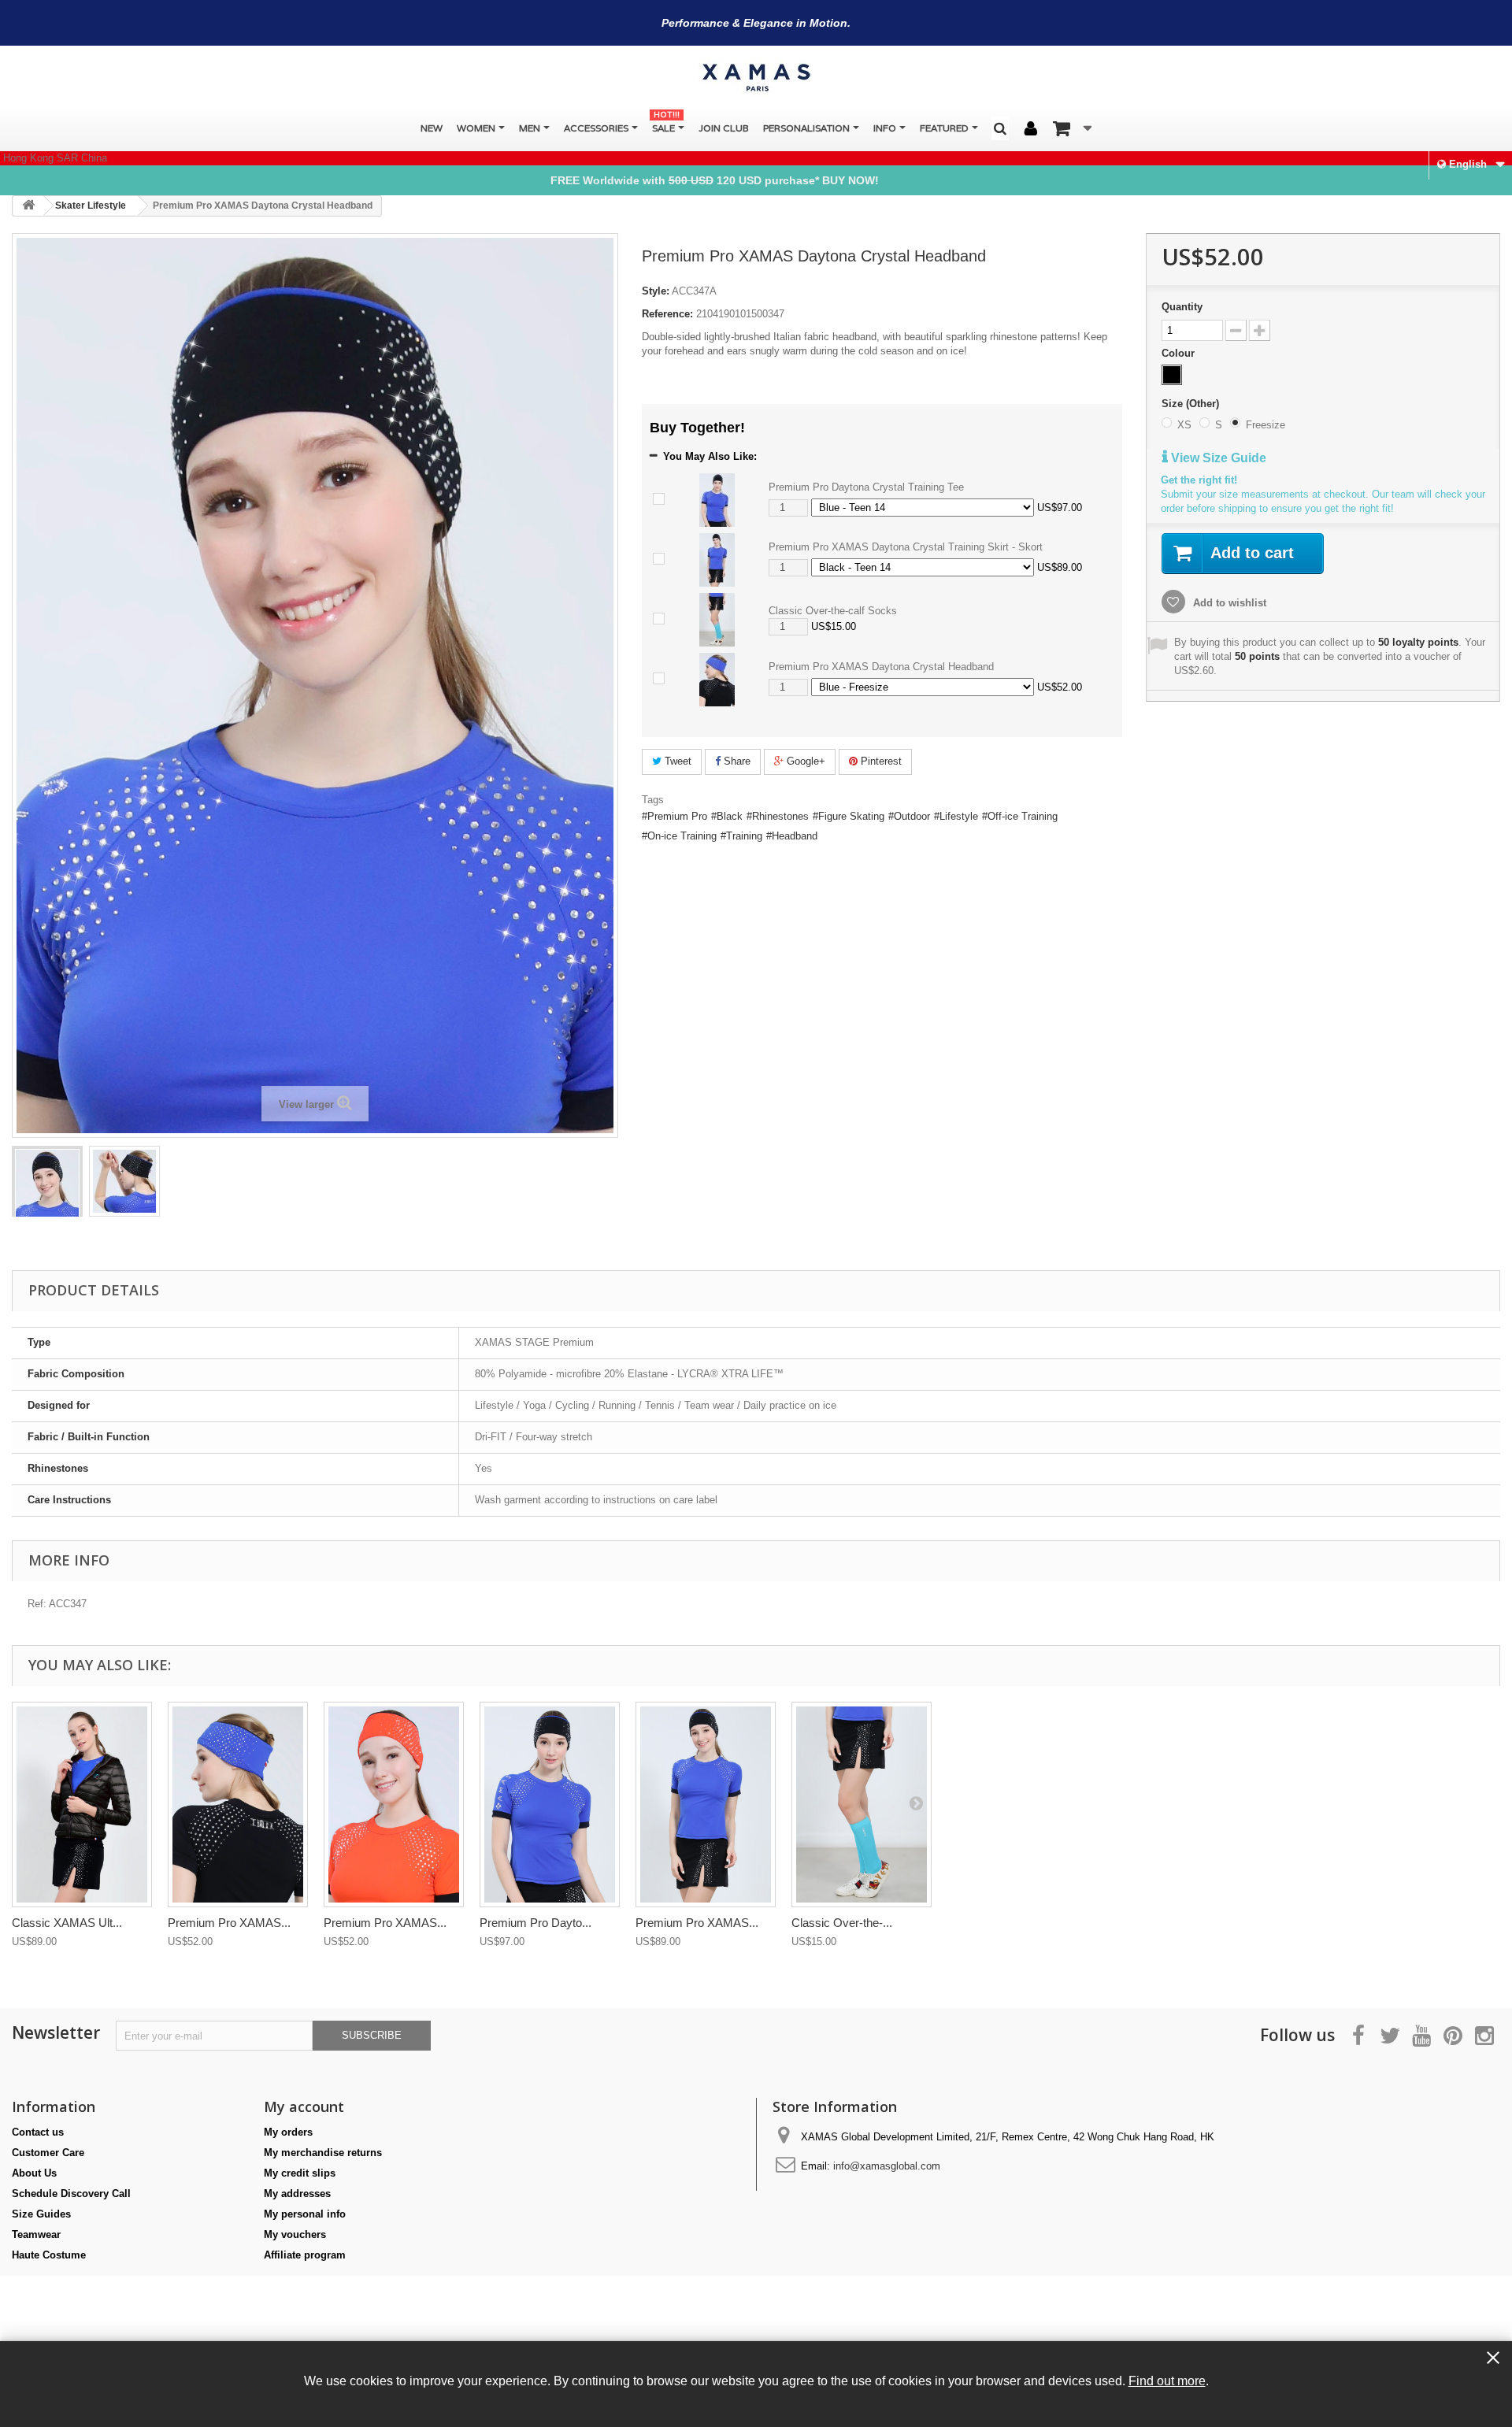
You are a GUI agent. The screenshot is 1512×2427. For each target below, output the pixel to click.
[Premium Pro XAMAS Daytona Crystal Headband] (47, 1197)
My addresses (297, 2194)
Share (736, 761)
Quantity (1182, 307)
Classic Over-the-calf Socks (833, 611)
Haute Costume (49, 2255)
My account (304, 2106)
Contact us (38, 2132)
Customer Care (48, 2153)
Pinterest (880, 761)
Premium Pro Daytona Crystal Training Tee (866, 487)
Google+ (804, 761)
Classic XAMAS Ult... (67, 1923)
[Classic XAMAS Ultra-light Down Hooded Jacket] (82, 1805)
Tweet (676, 761)
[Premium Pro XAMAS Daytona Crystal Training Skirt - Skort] (717, 560)
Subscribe (372, 2035)
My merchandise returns (323, 2153)
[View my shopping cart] (1072, 128)
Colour (1180, 353)
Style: (656, 291)
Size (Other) (1192, 404)
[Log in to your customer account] (1031, 129)
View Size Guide (1217, 458)
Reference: (667, 314)
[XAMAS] (756, 78)
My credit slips (300, 2173)
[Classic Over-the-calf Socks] (717, 619)
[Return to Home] (28, 206)
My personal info (305, 2214)
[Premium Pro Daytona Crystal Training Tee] (717, 500)
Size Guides (41, 2214)
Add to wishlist (1228, 603)
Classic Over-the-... (842, 1923)
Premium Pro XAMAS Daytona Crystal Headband (881, 667)
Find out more (1167, 2381)
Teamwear (36, 2234)
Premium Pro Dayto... (535, 1923)
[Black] (1172, 375)
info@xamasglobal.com (887, 2166)
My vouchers (295, 2234)
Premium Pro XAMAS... (229, 1923)
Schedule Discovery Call (71, 2194)
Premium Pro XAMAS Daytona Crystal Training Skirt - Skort (906, 547)
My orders (288, 2132)
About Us (34, 2173)
